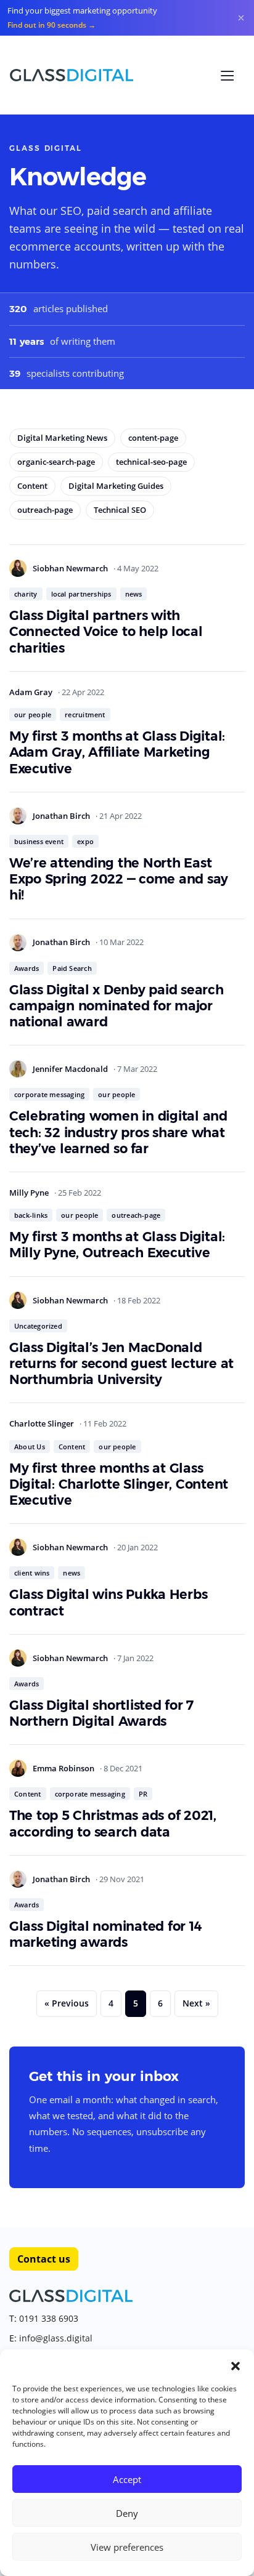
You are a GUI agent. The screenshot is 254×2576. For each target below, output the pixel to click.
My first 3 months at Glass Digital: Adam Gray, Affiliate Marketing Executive (117, 752)
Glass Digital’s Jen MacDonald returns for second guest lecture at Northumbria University (121, 1364)
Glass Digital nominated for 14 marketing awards (105, 1934)
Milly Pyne (30, 1193)
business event (39, 841)
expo (85, 841)
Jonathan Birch (62, 816)
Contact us (44, 2259)
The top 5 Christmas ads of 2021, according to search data (113, 1823)
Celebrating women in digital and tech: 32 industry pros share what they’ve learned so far (118, 1132)
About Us (30, 1447)
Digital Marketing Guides (116, 486)
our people (33, 714)
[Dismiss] (241, 18)
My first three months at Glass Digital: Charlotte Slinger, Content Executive (119, 1484)
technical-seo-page (151, 462)
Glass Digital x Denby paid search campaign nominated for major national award (117, 1006)
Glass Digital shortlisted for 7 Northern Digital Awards (101, 1713)
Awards (27, 968)
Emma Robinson (64, 1768)
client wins (32, 1573)
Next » (196, 2003)
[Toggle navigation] (227, 76)
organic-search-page (56, 462)
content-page (153, 438)
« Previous (67, 2003)
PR (143, 1794)
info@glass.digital (56, 2338)
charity (26, 594)
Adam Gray (32, 692)
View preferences (127, 2547)
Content (32, 486)
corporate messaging (49, 1094)
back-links (31, 1215)
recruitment (85, 714)
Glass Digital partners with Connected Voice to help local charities (106, 632)
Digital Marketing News (62, 438)
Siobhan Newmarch (71, 568)
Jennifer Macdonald (71, 1069)
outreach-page (45, 510)
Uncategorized (38, 1326)
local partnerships (81, 594)
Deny (127, 2513)
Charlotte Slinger (43, 1423)
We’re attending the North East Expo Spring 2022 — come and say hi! (119, 879)
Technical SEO (120, 510)
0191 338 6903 (49, 2318)
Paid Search (72, 968)
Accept (127, 2479)
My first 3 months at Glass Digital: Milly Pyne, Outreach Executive (117, 1245)
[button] (236, 2365)
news (134, 594)
